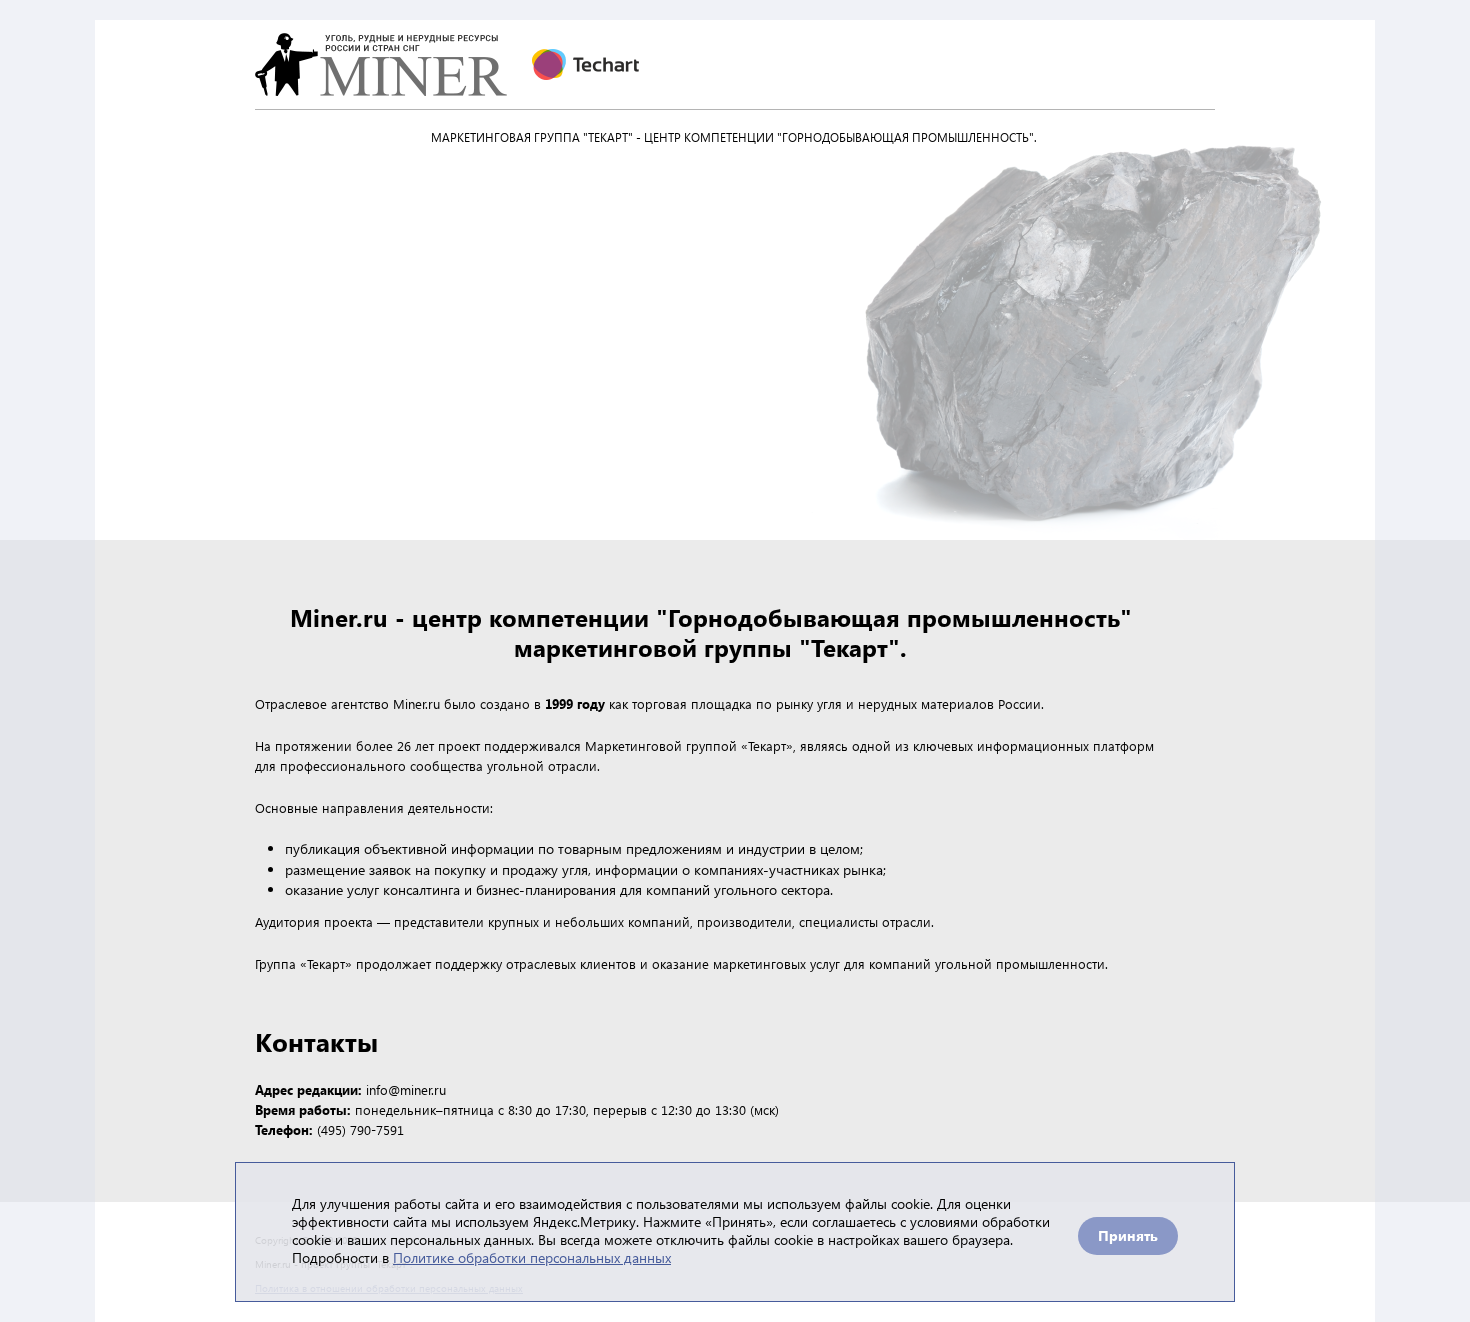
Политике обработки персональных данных (532, 1257)
